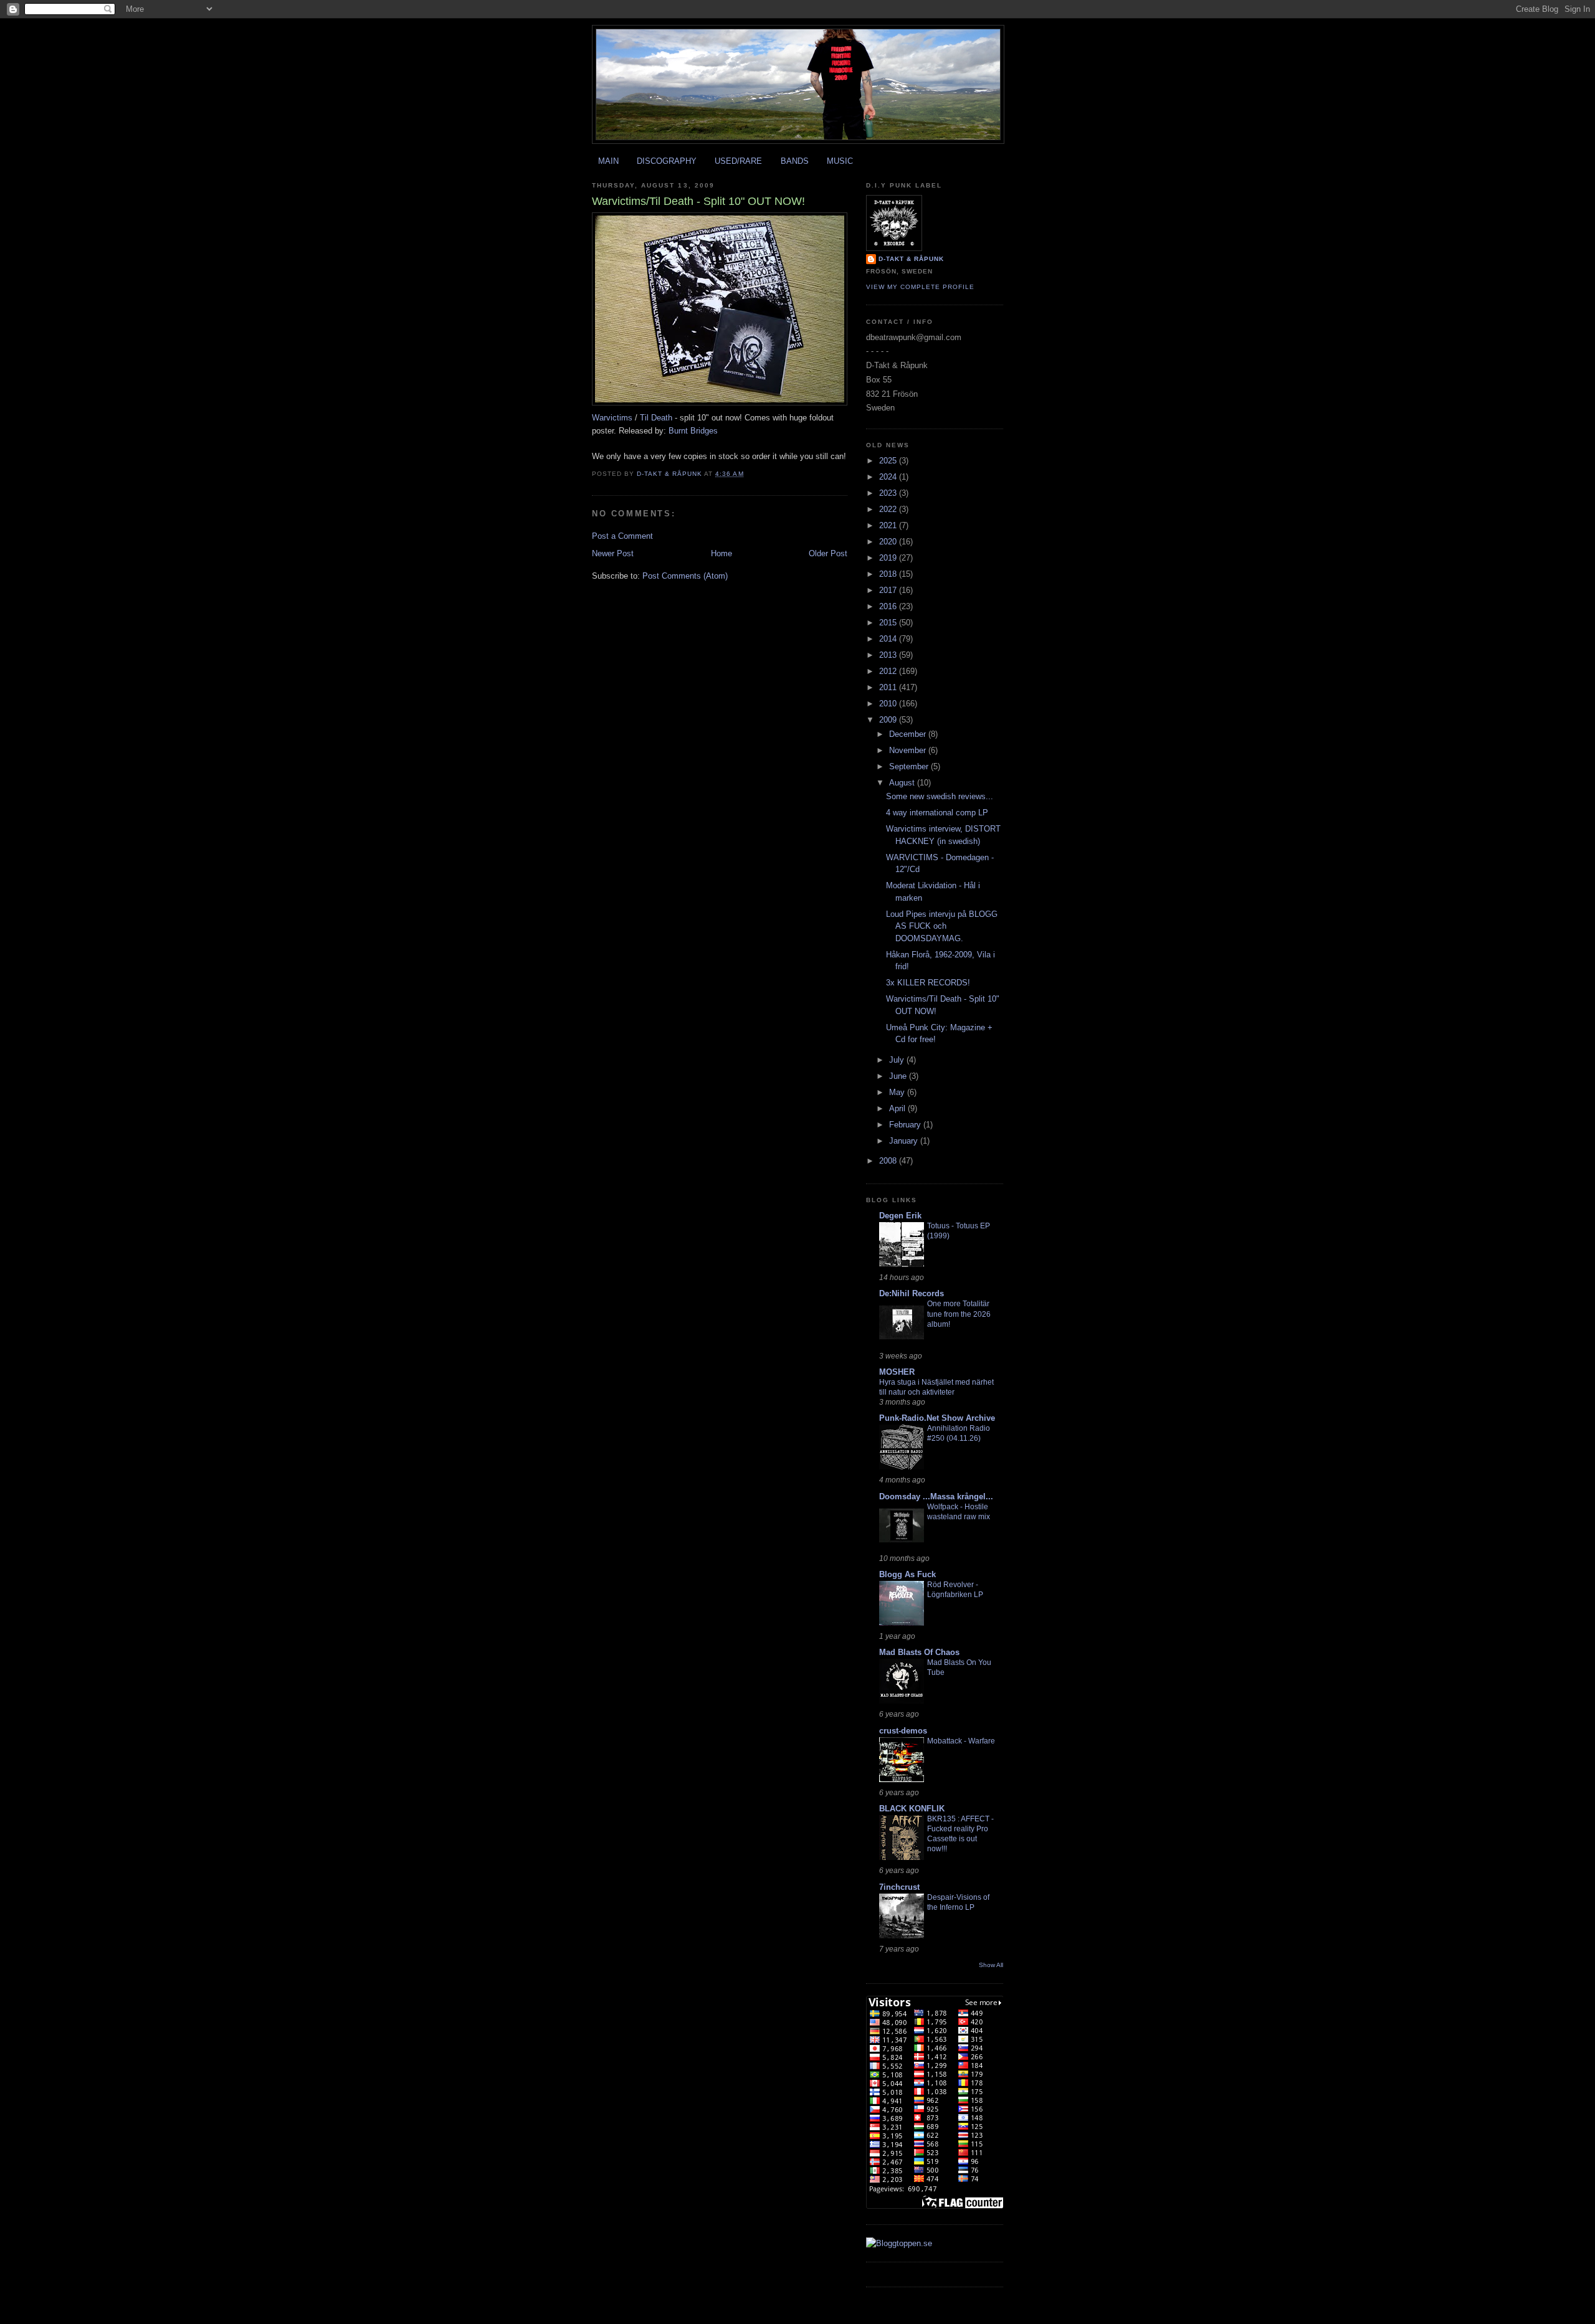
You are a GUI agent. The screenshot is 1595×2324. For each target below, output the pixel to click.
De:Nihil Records (912, 1293)
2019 (889, 558)
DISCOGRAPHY (667, 161)
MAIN (608, 161)
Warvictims (612, 418)
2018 (889, 574)
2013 (889, 655)
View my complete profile (920, 287)
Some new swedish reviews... (940, 796)
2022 (889, 509)
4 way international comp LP (937, 813)
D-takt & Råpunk (911, 259)
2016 (889, 606)
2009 (889, 720)
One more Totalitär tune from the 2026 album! (959, 1314)
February (906, 1125)
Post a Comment (622, 536)
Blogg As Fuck (907, 1574)
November (909, 750)
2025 (889, 461)
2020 (889, 542)
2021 (889, 525)
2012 (889, 671)
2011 (889, 687)
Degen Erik (900, 1216)
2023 (889, 493)
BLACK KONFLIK (912, 1809)
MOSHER (897, 1372)
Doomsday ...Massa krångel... (936, 1496)
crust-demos (903, 1731)
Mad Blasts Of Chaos (919, 1652)
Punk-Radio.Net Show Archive (937, 1418)
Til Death (656, 418)
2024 (889, 477)
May (898, 1092)
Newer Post (613, 553)
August (903, 783)
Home (721, 553)
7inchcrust (899, 1887)
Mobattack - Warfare (961, 1741)
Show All (991, 1965)
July (898, 1060)
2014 (889, 639)
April (898, 1108)
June (899, 1076)
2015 (889, 623)
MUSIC (840, 161)
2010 (889, 704)
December (909, 734)
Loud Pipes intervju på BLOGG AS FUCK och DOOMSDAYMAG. (942, 926)
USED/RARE (738, 161)
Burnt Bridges (693, 431)
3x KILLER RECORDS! (928, 983)
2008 (889, 1161)
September (910, 766)
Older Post (828, 553)
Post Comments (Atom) (685, 576)
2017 (889, 590)
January (905, 1141)
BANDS (795, 161)
